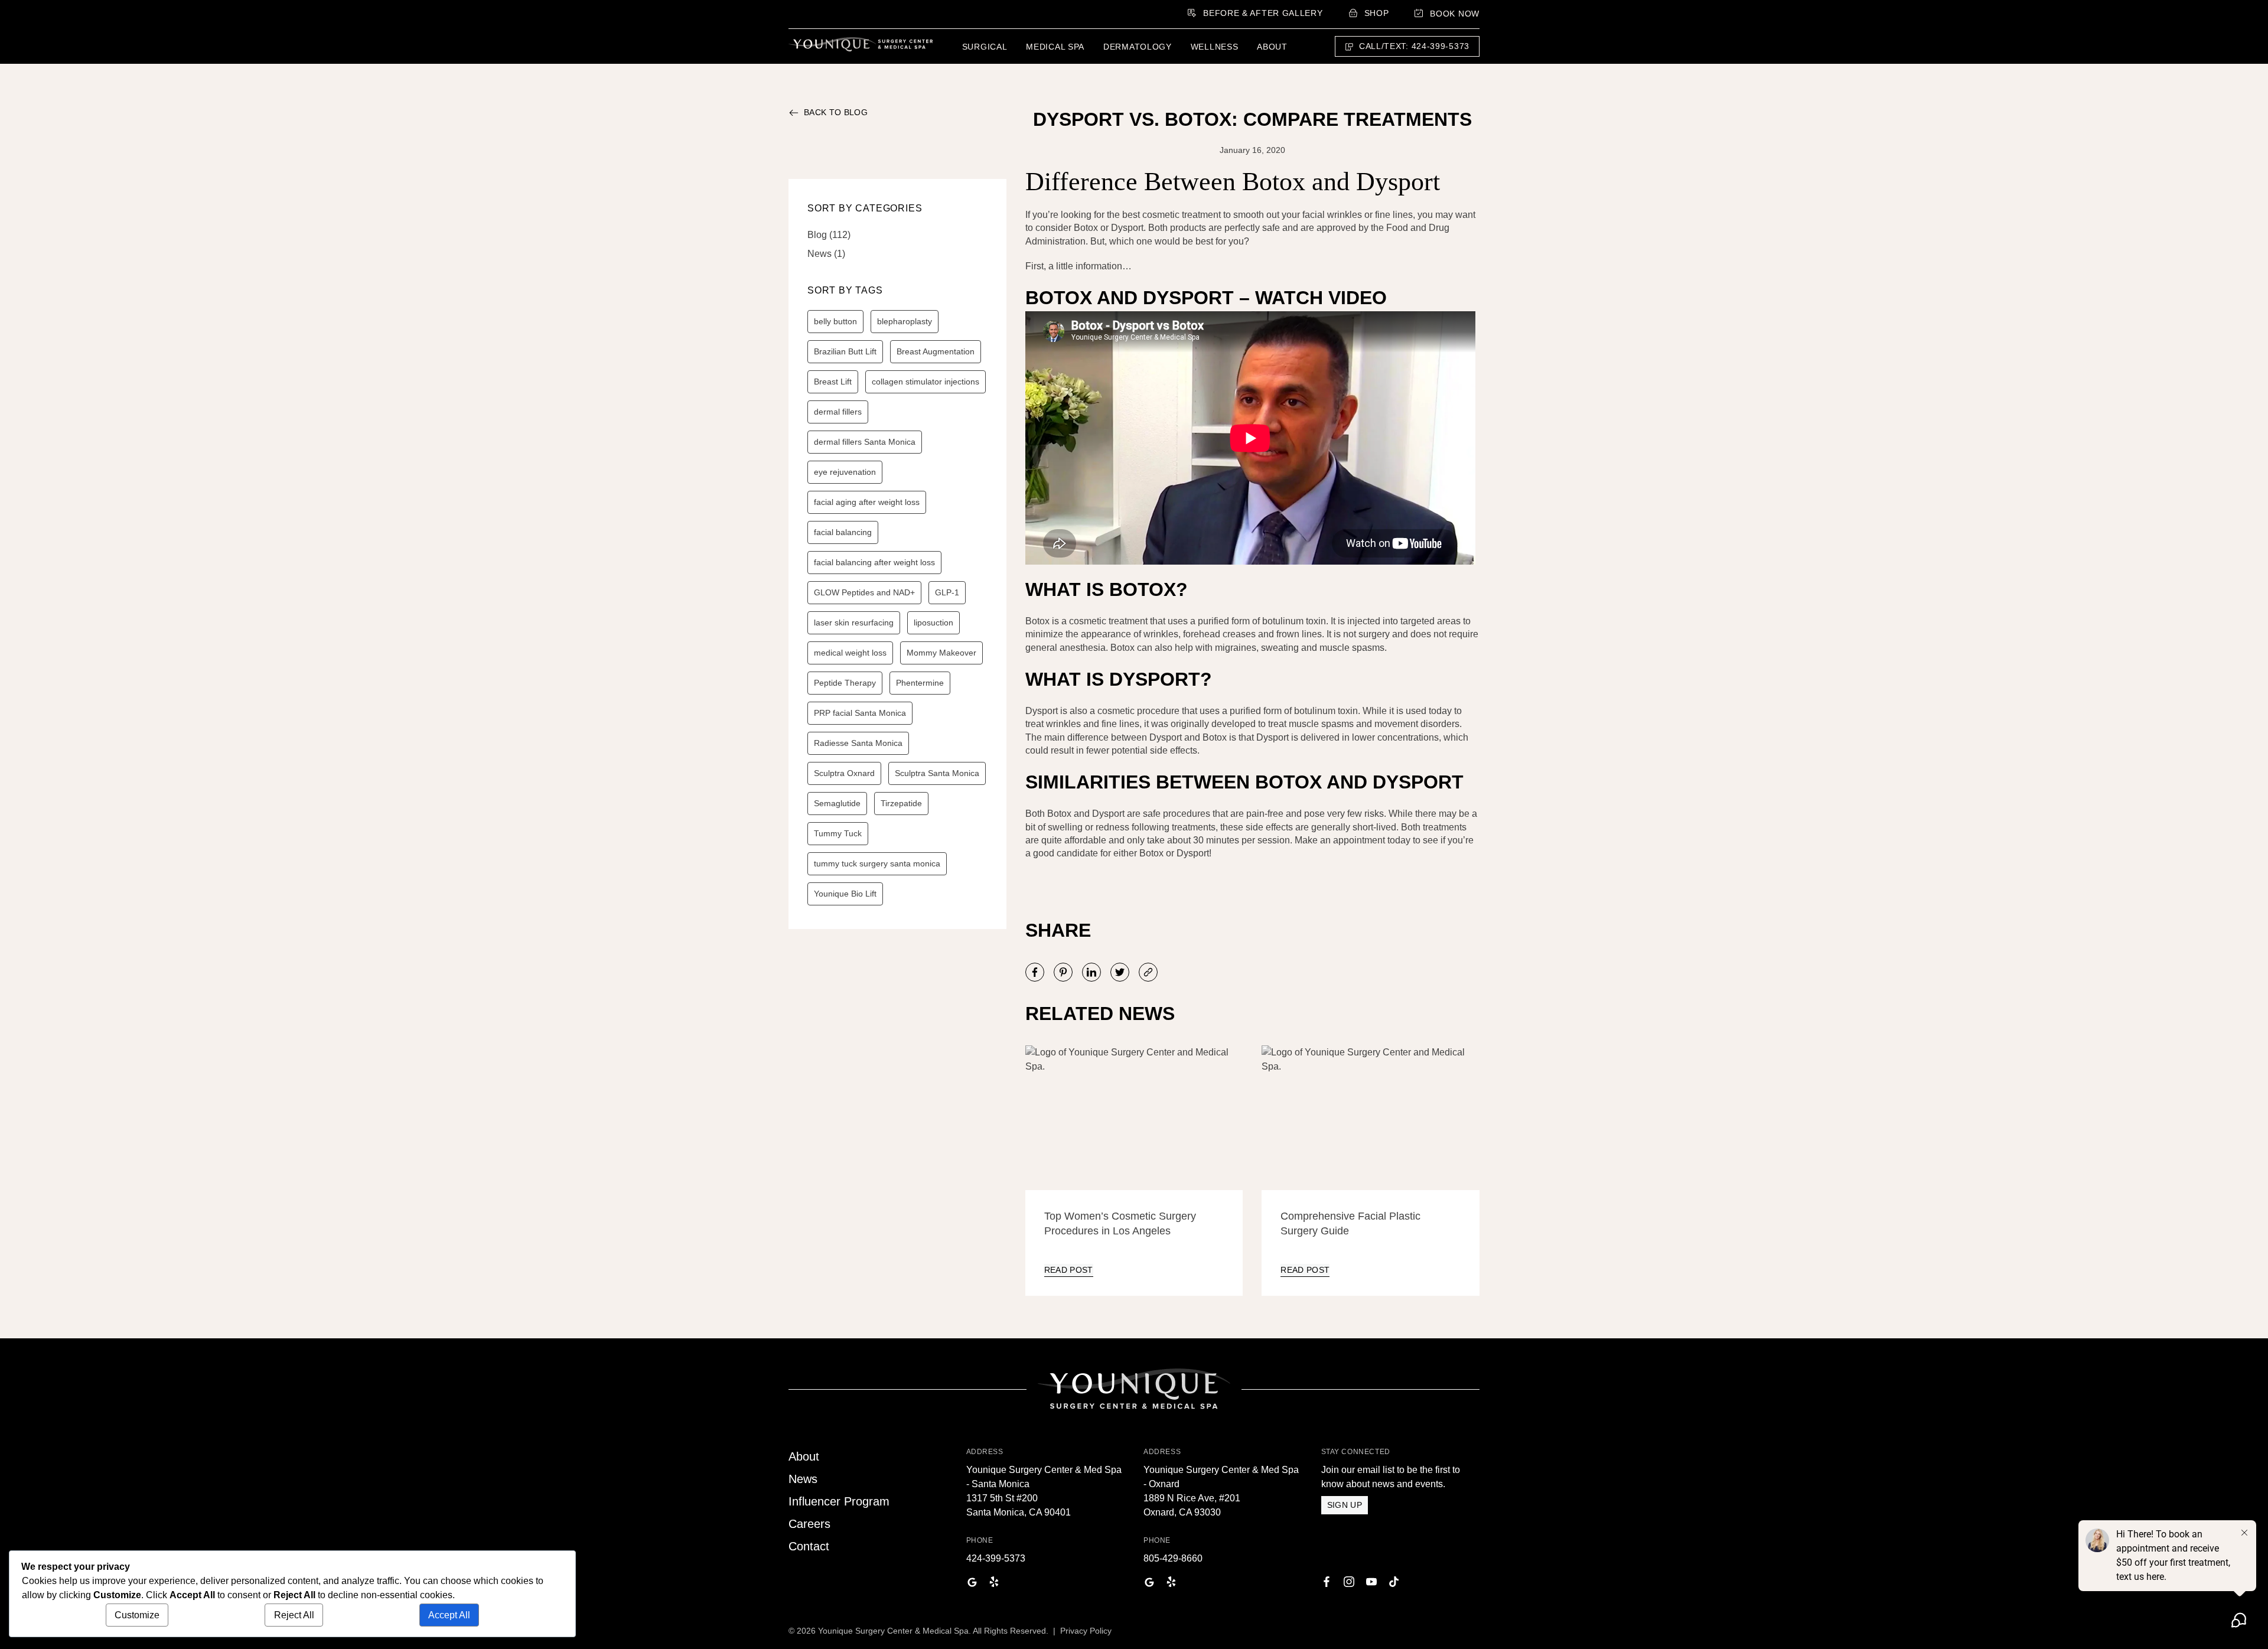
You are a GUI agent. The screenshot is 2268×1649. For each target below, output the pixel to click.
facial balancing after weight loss (874, 562)
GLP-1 (947, 592)
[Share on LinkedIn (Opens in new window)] (1091, 972)
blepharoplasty (905, 321)
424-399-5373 (996, 1558)
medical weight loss (850, 653)
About (804, 1456)
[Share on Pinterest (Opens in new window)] (1063, 972)
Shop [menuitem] (1377, 13)
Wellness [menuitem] (1215, 47)
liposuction (933, 623)
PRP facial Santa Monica (860, 713)
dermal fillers (838, 412)
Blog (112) (829, 235)
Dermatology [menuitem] (1138, 47)
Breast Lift (833, 382)
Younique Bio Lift (845, 894)
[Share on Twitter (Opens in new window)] (1120, 972)
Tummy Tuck (838, 833)
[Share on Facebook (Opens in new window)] (1035, 972)
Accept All (449, 1615)
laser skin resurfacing (854, 623)
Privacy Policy (1086, 1631)
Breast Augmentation (936, 351)
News (803, 1479)
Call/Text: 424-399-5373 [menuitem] (1414, 46)
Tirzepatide (901, 803)
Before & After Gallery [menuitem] (1263, 13)
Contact (809, 1546)
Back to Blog (836, 112)
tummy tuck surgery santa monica (877, 863)
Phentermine (920, 683)
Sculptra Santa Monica (937, 773)
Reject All (294, 1615)
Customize (137, 1615)
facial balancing (843, 532)
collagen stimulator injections (926, 382)
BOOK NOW (1455, 14)
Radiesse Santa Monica (858, 743)
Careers (809, 1524)
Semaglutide (837, 803)
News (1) (826, 254)
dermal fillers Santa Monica (865, 442)
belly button (835, 321)
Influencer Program (839, 1501)
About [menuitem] (1272, 47)
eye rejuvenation (845, 472)
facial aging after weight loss (867, 502)
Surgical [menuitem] (985, 47)
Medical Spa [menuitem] (1055, 47)
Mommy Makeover (941, 653)
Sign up (1345, 1505)
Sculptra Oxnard (844, 773)
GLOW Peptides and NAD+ (864, 592)
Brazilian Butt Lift (845, 351)
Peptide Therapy (845, 683)
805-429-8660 (1173, 1558)
